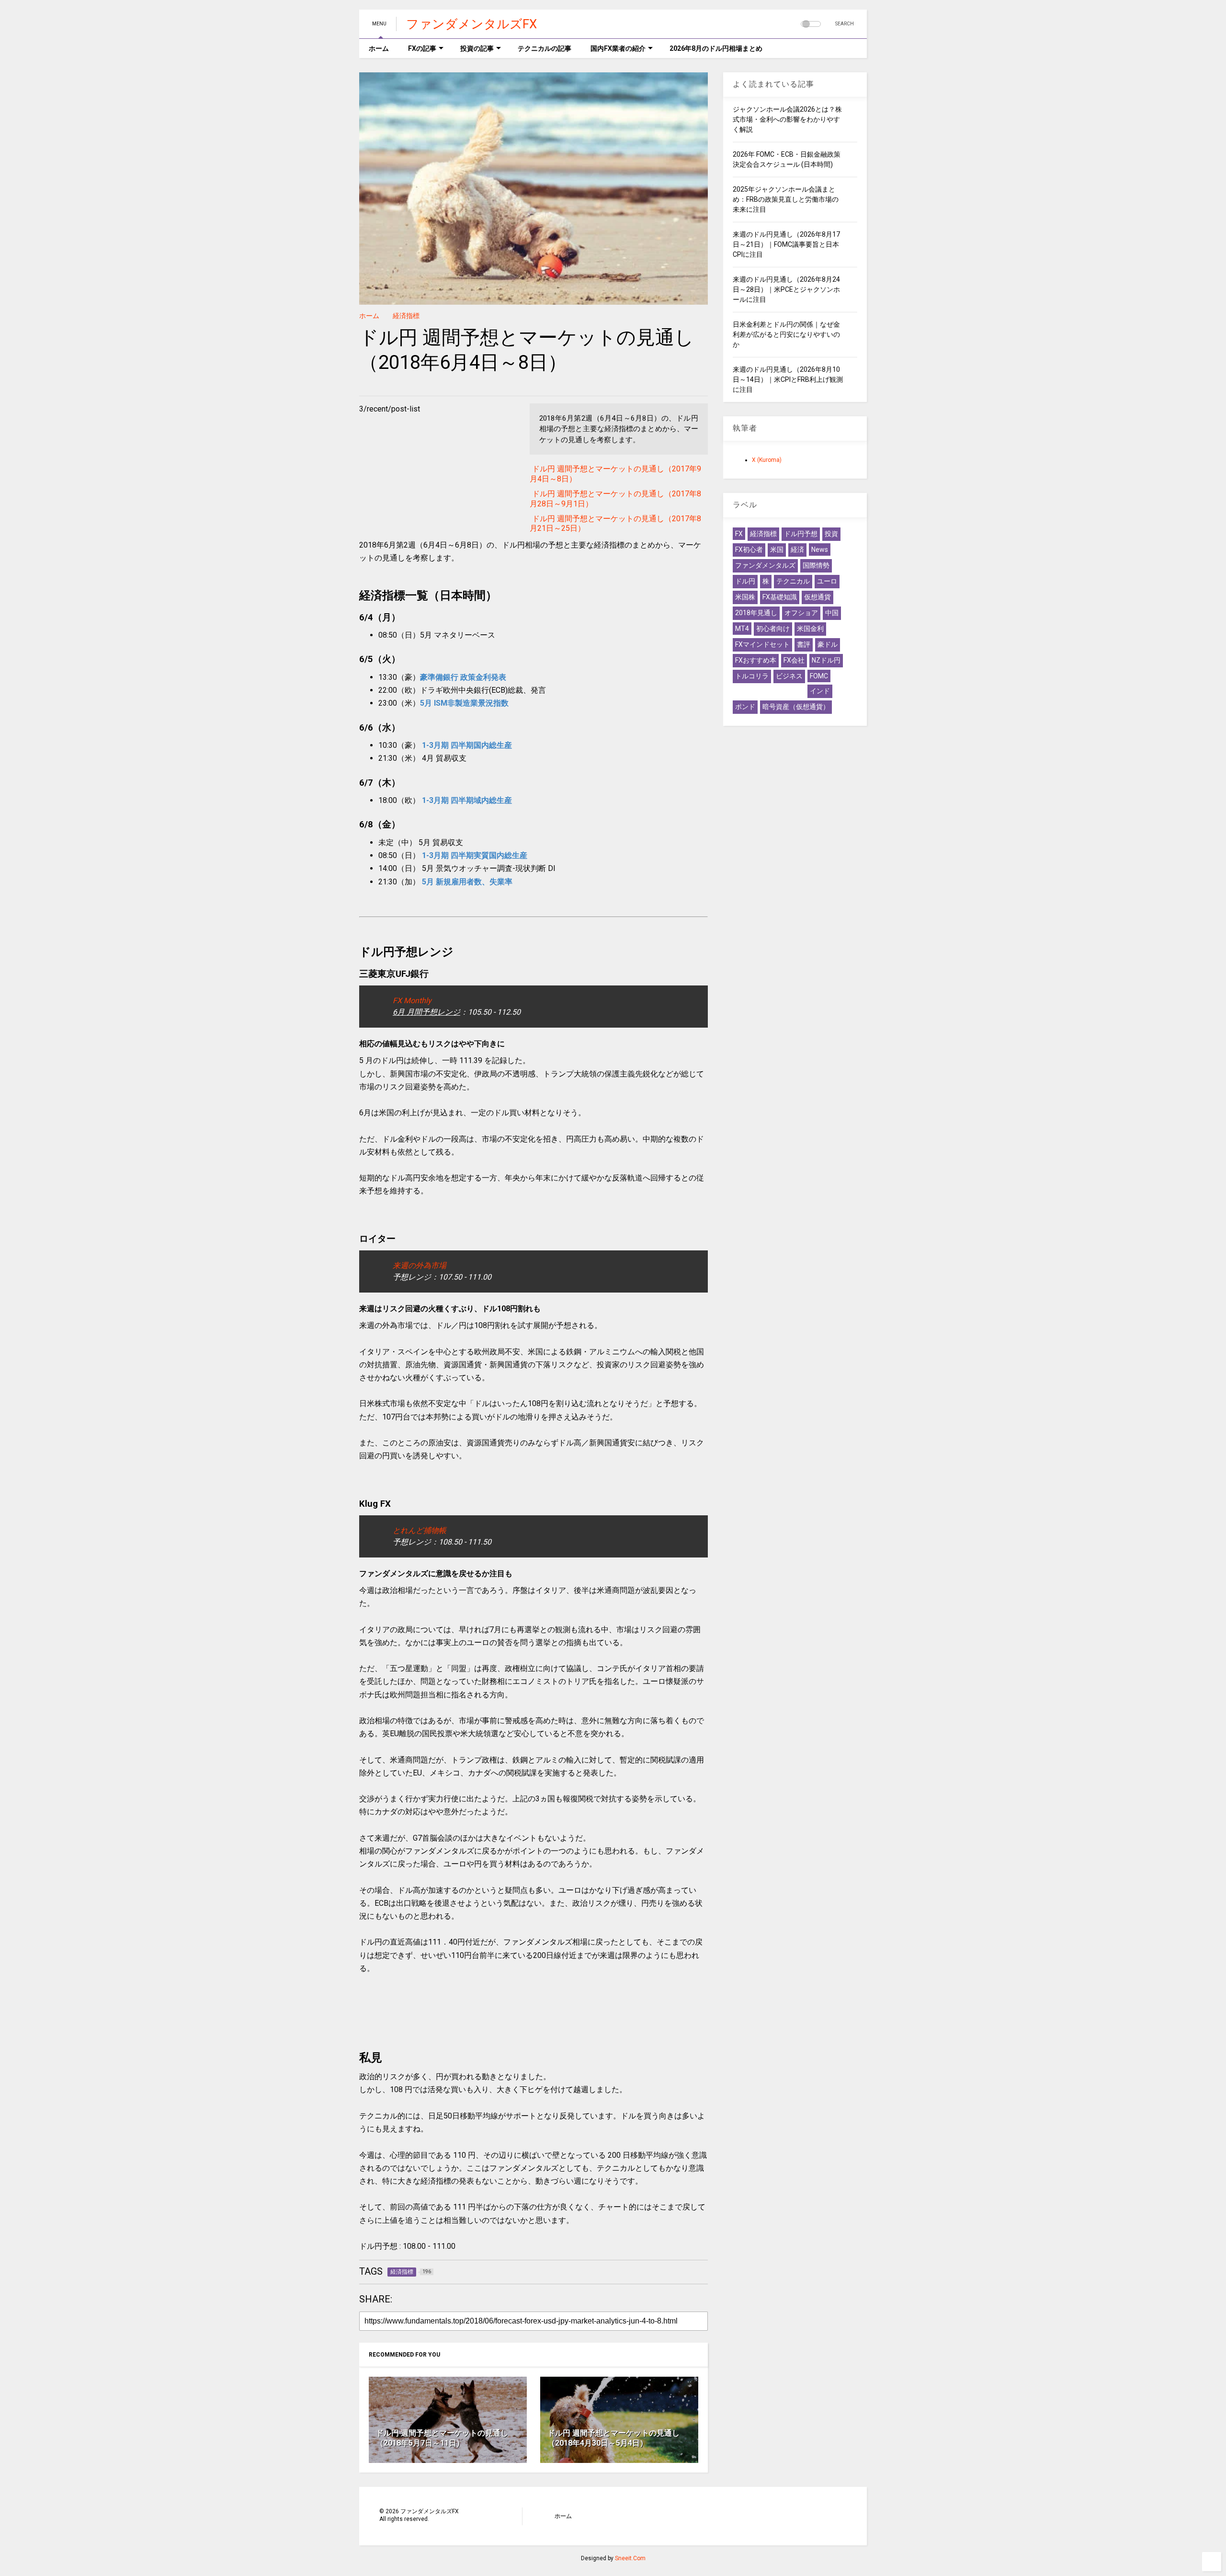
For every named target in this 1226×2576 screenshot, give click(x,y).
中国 (832, 613)
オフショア (801, 613)
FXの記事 (422, 48)
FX (739, 534)
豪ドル (828, 644)
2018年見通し (756, 613)
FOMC (819, 676)
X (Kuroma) (767, 460)
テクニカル (793, 581)
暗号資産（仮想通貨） (796, 707)
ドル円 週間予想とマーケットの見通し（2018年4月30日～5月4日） (613, 2438)
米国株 (745, 597)
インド (820, 691)
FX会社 (794, 660)
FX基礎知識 (780, 597)
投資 (831, 534)
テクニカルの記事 (545, 48)
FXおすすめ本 (756, 660)
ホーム (379, 48)
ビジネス (789, 676)
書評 (804, 644)
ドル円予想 (801, 534)
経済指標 (406, 316)
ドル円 (745, 581)
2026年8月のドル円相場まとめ (716, 48)
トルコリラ (752, 676)
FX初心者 (749, 550)
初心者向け (773, 629)
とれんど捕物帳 (420, 1530)
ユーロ (827, 581)
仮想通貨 (817, 597)
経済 (797, 550)
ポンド (745, 707)
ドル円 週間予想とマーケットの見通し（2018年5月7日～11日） (442, 2438)
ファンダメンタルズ (765, 565)
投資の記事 (477, 48)
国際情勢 (816, 565)
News (820, 550)
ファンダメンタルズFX (471, 24)
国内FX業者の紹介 (618, 48)
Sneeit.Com (630, 2558)
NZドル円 (826, 660)
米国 (777, 550)
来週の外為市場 (420, 1265)
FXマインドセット (762, 644)
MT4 (742, 629)
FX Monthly (412, 1001)
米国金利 (810, 629)
